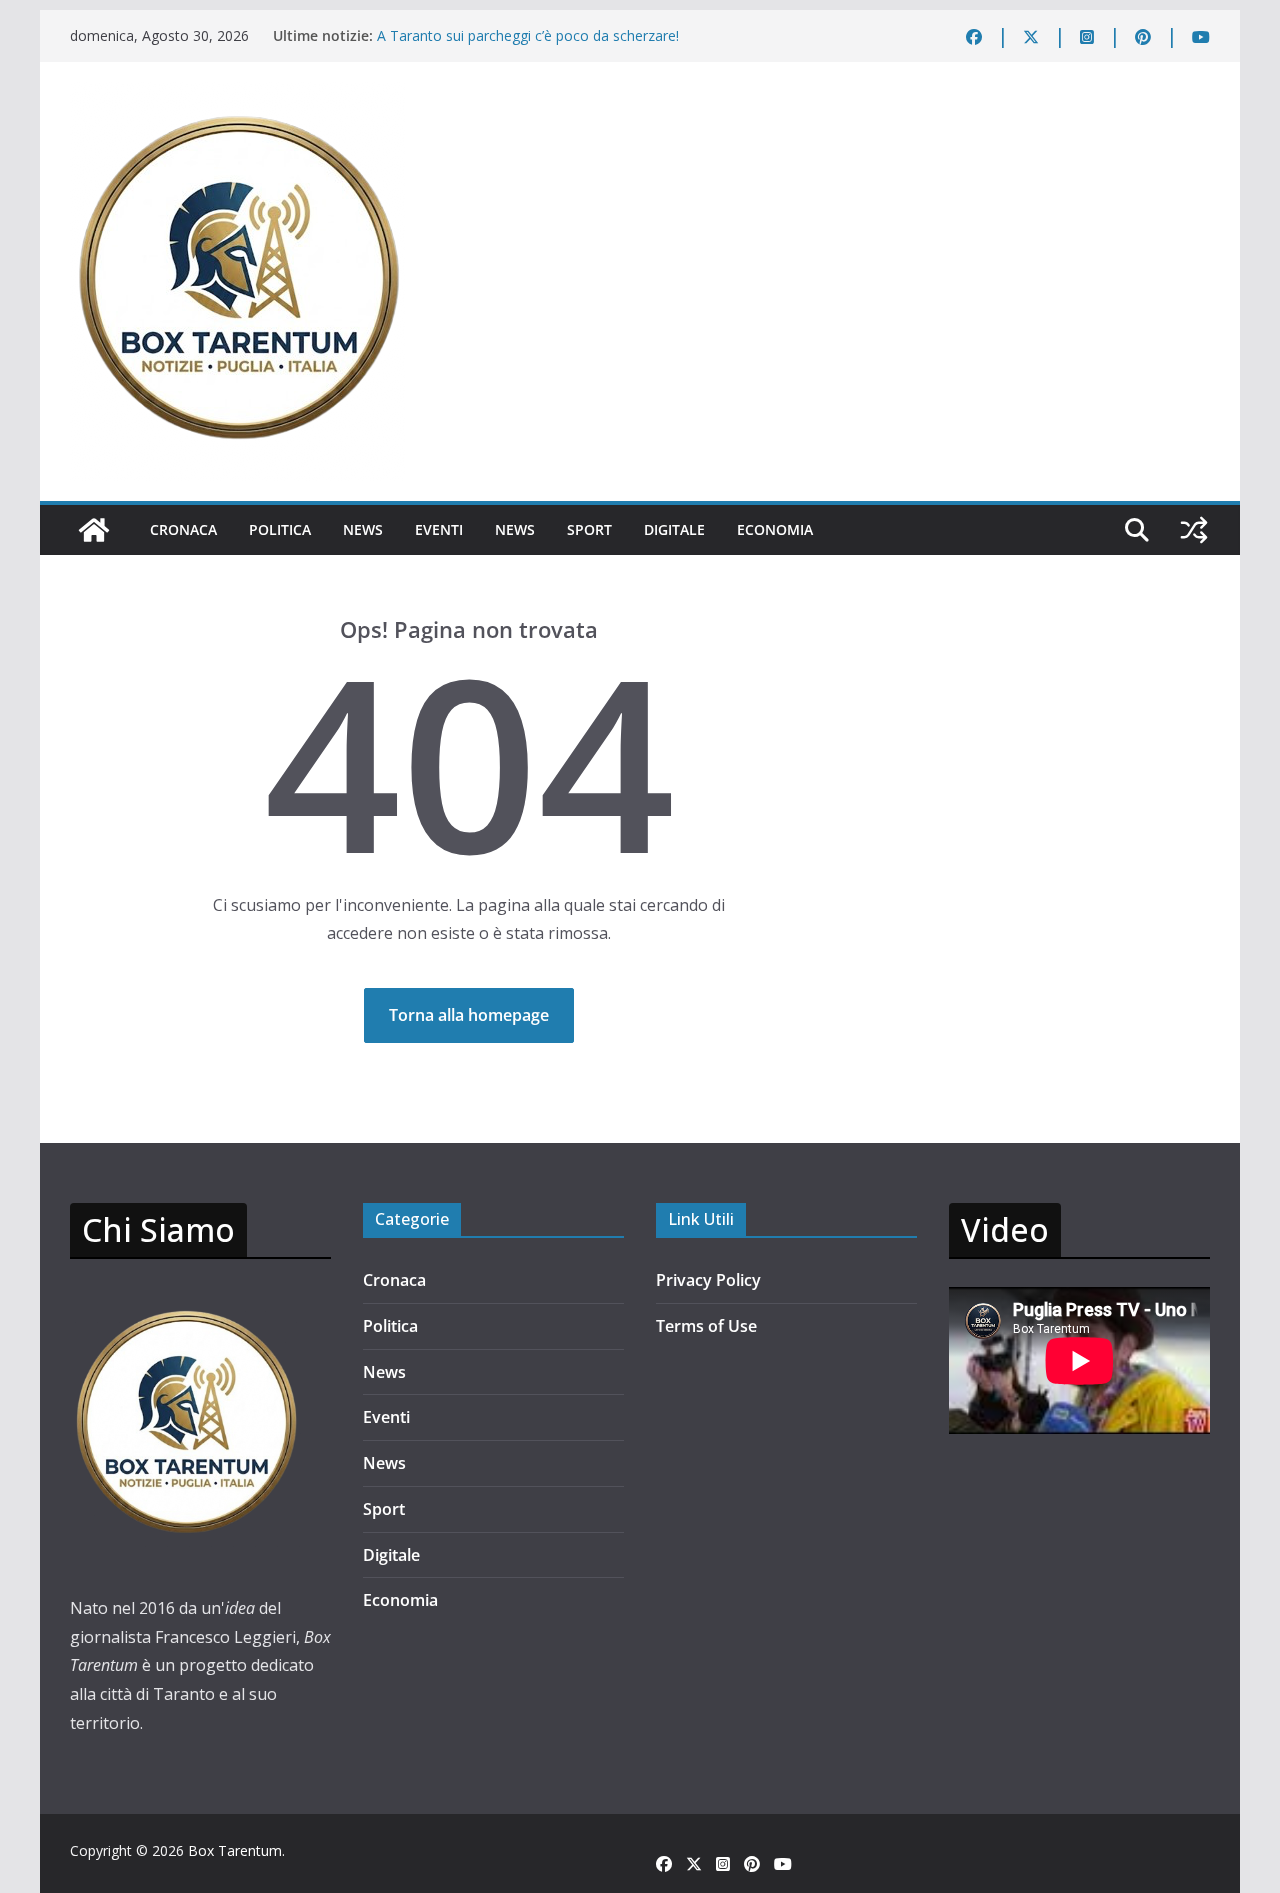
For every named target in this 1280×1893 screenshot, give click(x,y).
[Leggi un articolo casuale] (1194, 530)
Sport (589, 529)
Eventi (439, 529)
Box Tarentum (235, 1850)
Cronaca (183, 529)
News (363, 529)
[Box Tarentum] (94, 530)
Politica (280, 529)
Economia (775, 529)
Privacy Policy (708, 1280)
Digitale (674, 529)
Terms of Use (706, 1326)
